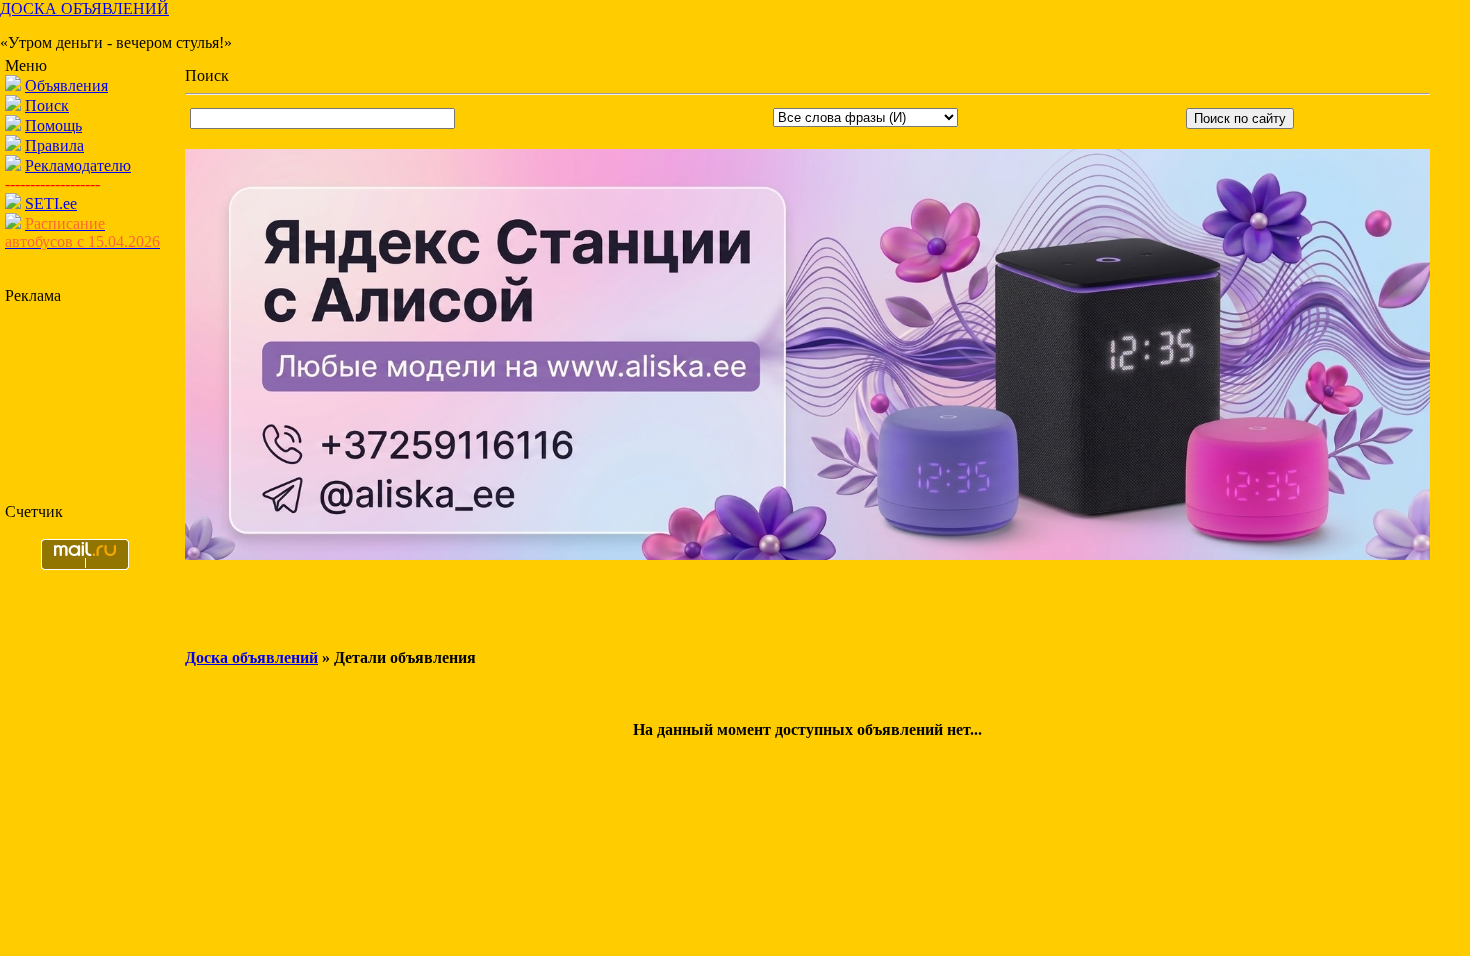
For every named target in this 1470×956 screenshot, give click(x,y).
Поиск (47, 105)
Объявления (66, 85)
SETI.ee (51, 203)
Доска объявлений (251, 657)
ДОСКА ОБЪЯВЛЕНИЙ (84, 8)
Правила (54, 145)
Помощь (53, 125)
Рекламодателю (78, 165)
